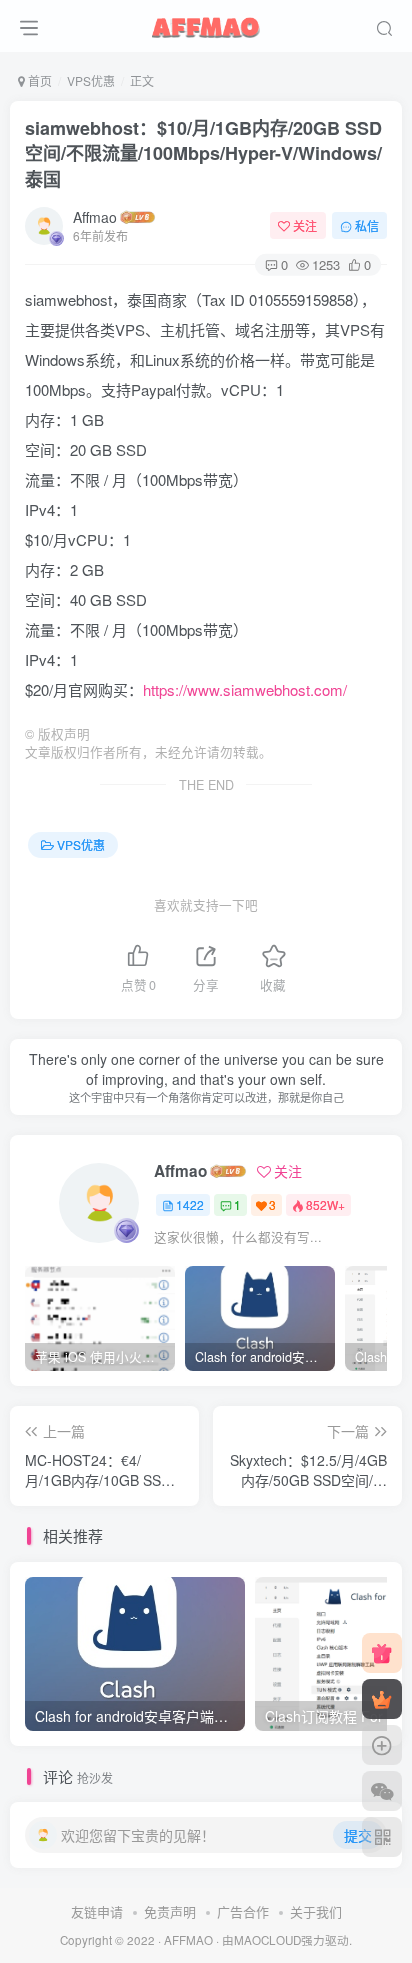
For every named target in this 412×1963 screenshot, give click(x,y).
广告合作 (243, 1911)
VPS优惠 (91, 80)
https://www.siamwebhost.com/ (245, 689)
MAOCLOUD (267, 1940)
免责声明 (170, 1911)
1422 (190, 1204)
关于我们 (316, 1911)
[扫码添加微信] (382, 1791)
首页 (38, 80)
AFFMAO (188, 1940)
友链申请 (97, 1911)
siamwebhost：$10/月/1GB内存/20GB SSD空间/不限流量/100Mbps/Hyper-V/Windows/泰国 (203, 153)
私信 (367, 225)
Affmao (95, 217)
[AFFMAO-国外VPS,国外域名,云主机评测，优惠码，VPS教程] (206, 23)
